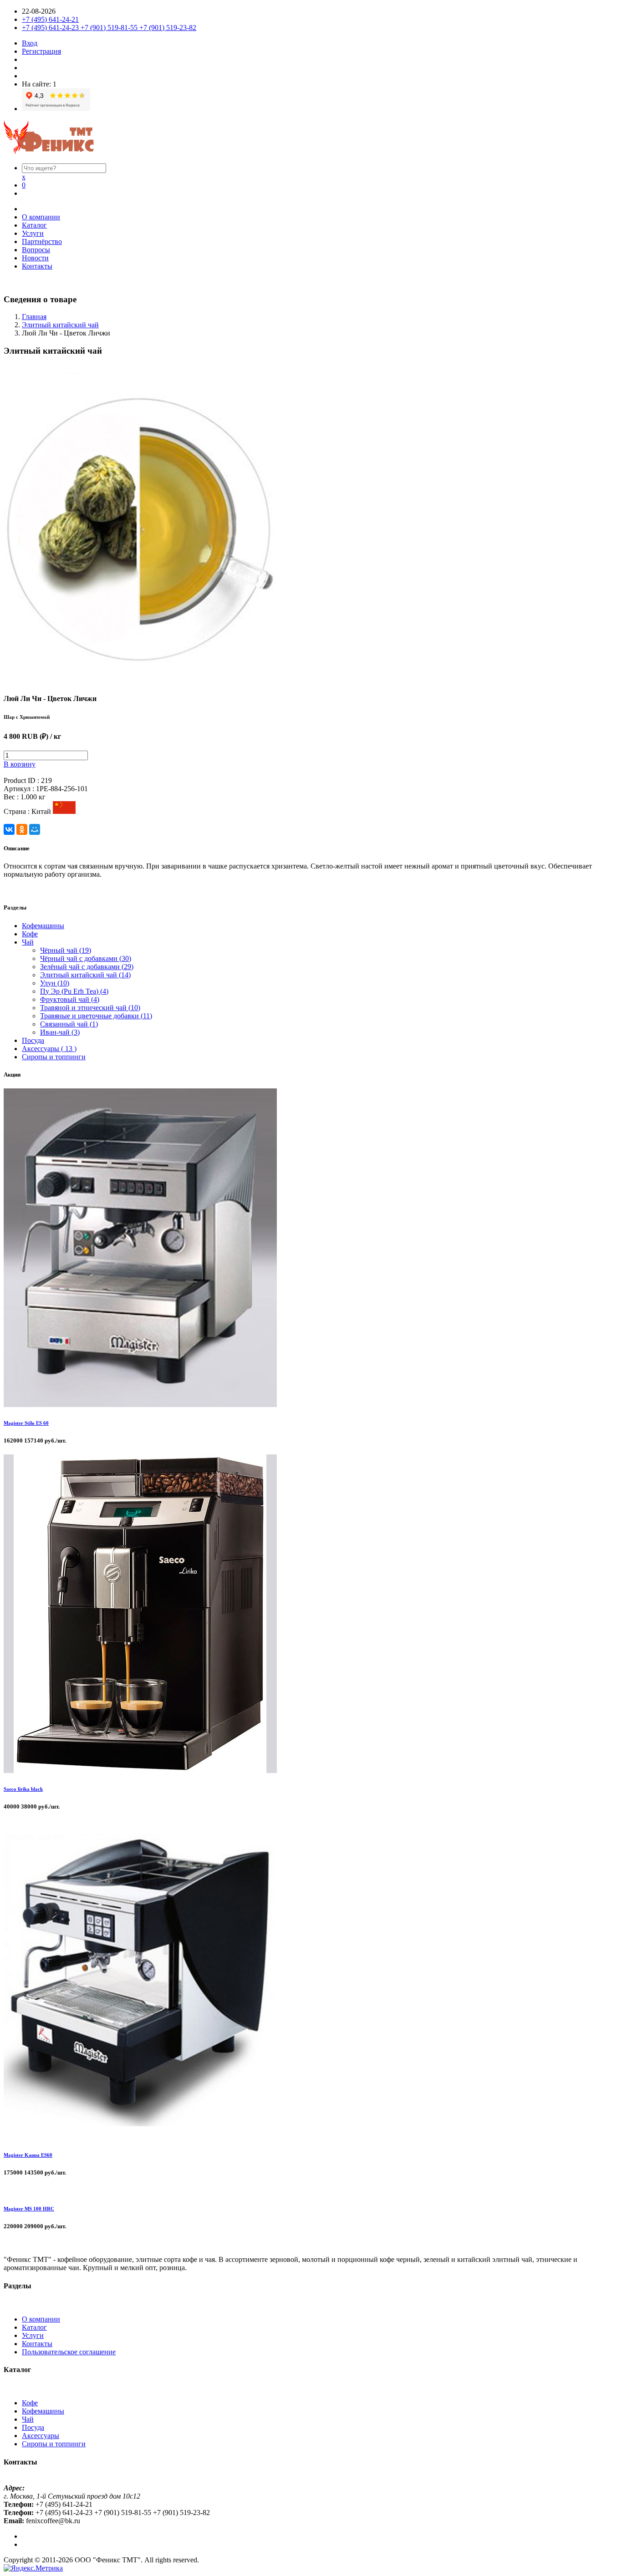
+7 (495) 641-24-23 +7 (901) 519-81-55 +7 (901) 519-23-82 (109, 28)
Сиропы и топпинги (54, 1057)
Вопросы (36, 250)
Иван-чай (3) (60, 1032)
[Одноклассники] (22, 829)
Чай (28, 942)
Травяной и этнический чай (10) (90, 1008)
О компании (41, 217)
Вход (30, 43)
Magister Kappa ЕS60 (28, 2155)
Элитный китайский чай (60, 325)
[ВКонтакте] (9, 829)
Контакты (37, 266)
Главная (34, 317)
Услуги (33, 233)
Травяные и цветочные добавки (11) (96, 1016)
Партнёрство (42, 241)
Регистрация (41, 51)
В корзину (20, 764)
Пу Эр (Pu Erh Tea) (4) (74, 991)
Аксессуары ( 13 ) (49, 1049)
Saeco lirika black (23, 1789)
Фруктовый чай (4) (70, 999)
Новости (35, 258)
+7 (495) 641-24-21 (50, 19)
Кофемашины (43, 926)
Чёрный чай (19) (66, 950)
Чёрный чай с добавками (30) (86, 958)
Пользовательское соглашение (69, 2352)
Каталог (34, 225)
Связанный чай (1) (69, 1024)
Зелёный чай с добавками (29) (87, 967)
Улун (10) (55, 983)
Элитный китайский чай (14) (85, 975)
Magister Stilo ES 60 (26, 1423)
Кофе (30, 934)
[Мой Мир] (35, 829)
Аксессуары (41, 2436)
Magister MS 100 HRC (29, 2209)
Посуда (33, 1040)
